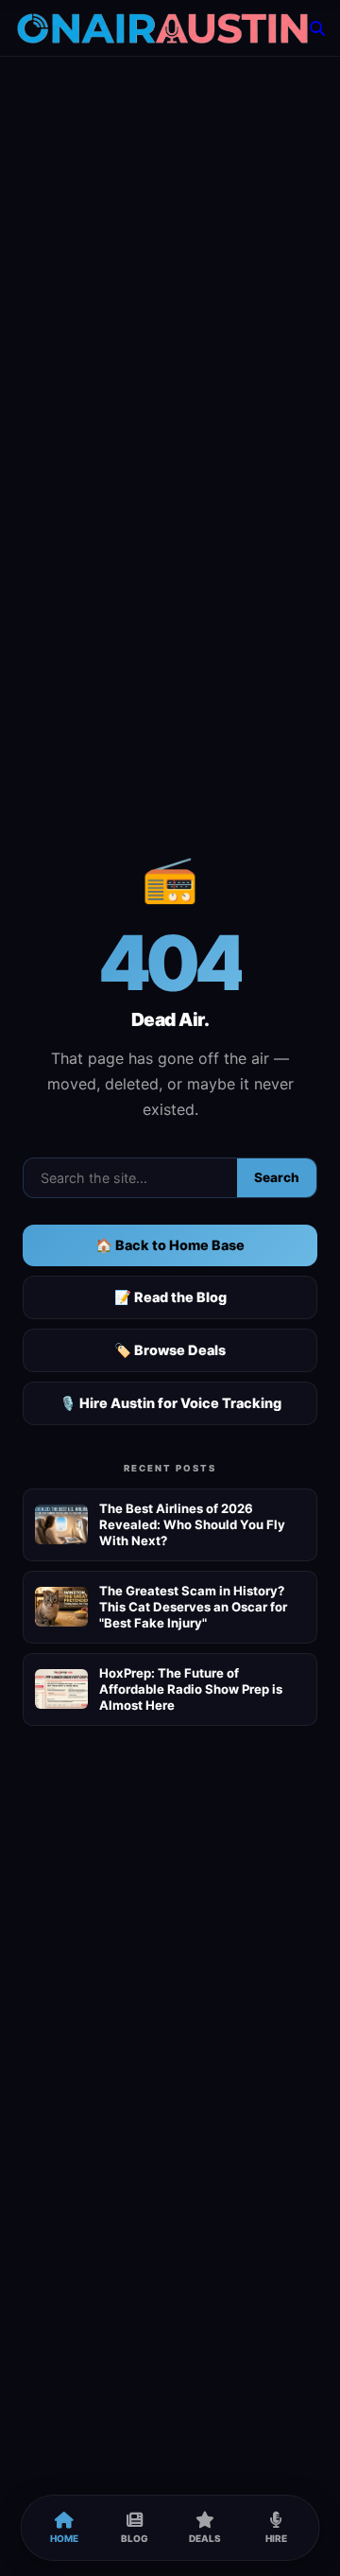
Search (277, 1177)
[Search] (317, 28)
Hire (276, 2538)
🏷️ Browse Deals (170, 1350)
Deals (205, 2538)
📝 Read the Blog (170, 1297)
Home (64, 2538)
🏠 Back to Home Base (170, 1245)
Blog (135, 2538)
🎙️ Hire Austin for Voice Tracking (170, 1403)
